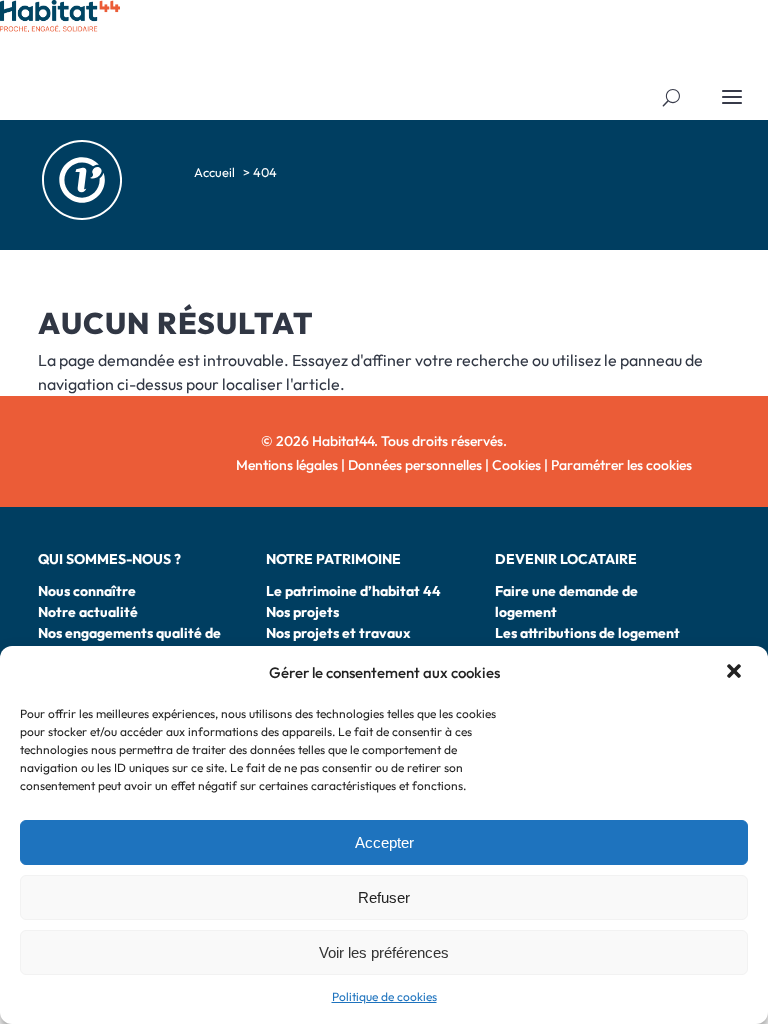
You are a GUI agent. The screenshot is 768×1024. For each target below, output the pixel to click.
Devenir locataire (566, 559)
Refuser (384, 897)
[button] (736, 673)
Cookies (516, 465)
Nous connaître (87, 591)
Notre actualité (88, 612)
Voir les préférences (384, 952)
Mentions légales (287, 465)
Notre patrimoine (333, 559)
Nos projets (302, 612)
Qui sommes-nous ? (109, 559)
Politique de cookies (384, 996)
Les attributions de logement (587, 633)
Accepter (384, 842)
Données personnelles (415, 465)
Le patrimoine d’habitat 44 (353, 591)
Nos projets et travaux (338, 633)
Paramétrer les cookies (621, 465)
